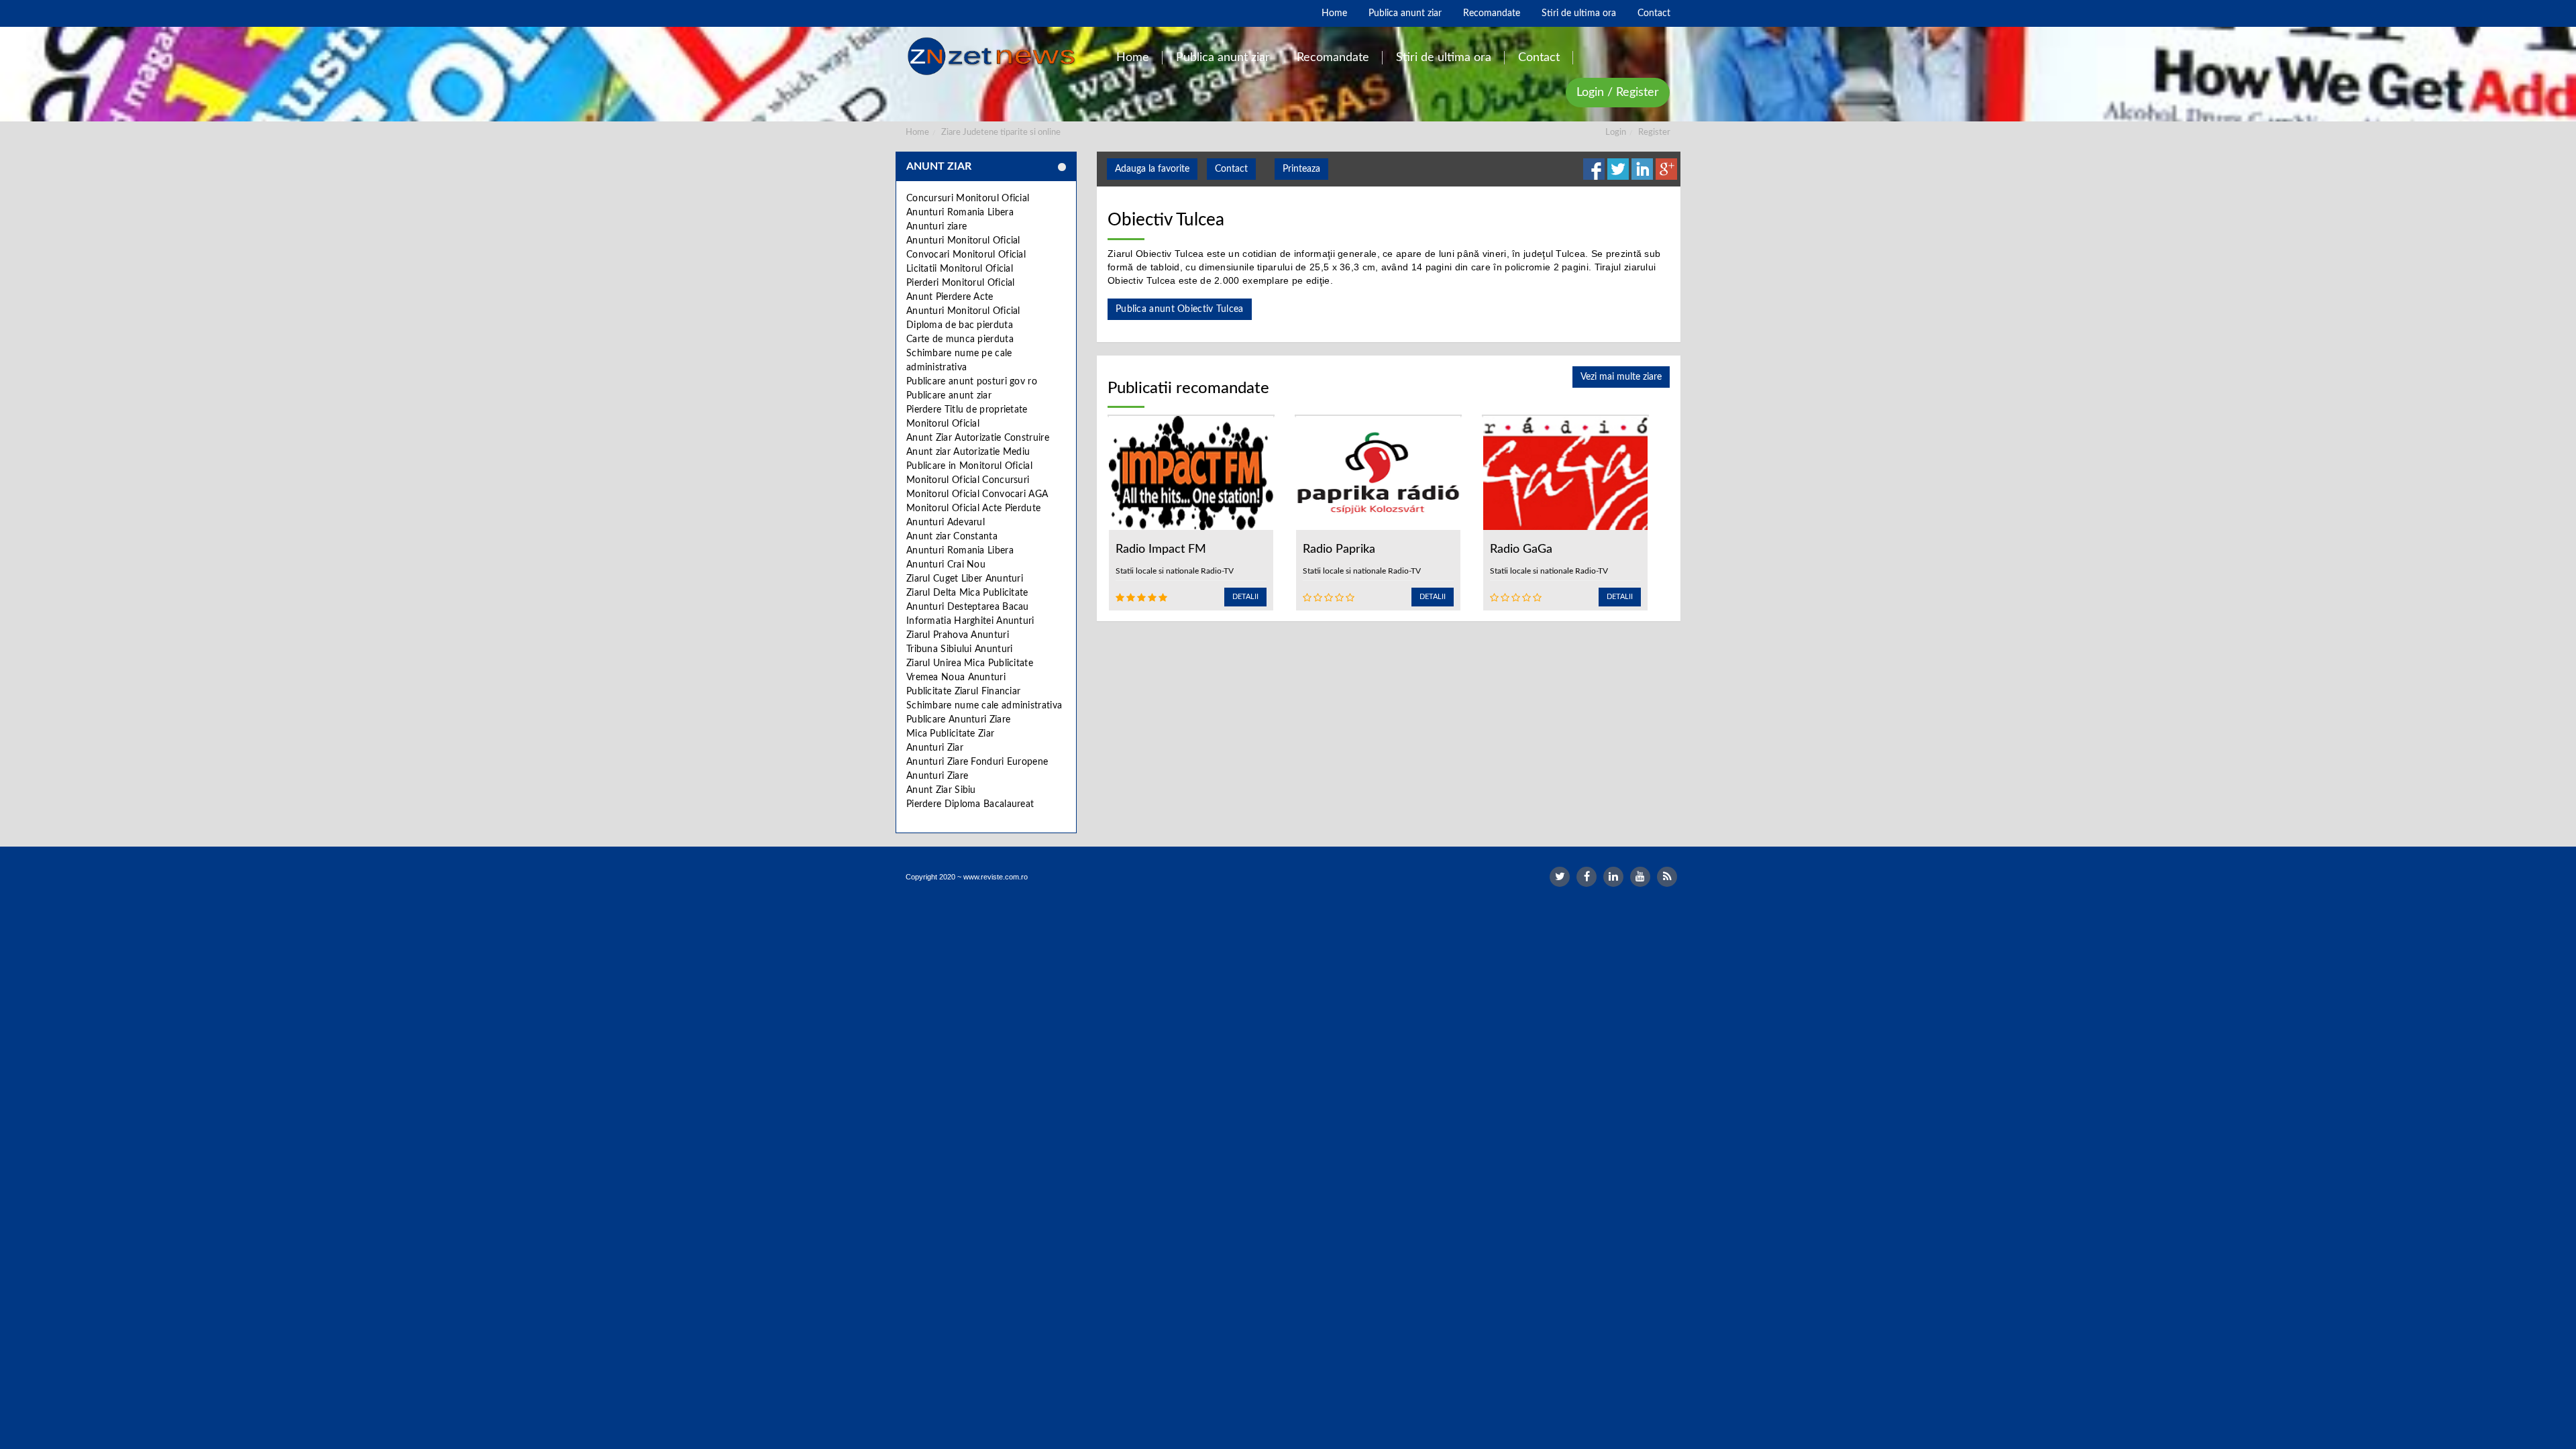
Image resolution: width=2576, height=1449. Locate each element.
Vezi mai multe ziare (1621, 377)
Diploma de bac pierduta (960, 325)
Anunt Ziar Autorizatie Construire (978, 438)
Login (1616, 132)
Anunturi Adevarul (946, 523)
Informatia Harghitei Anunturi (970, 621)
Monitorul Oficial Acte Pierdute (973, 508)
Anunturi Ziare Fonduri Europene (977, 762)
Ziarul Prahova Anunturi (958, 635)
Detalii (1245, 597)
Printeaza (1301, 169)
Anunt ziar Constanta (952, 537)
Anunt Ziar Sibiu (941, 790)
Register (1654, 132)
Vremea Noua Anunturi (956, 678)
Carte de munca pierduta (960, 339)
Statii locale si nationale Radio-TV (1175, 571)
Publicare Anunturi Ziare (958, 720)
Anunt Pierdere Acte (950, 297)
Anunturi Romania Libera (960, 213)
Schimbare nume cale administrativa (984, 706)
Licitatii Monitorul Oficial (960, 269)
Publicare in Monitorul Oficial (969, 466)
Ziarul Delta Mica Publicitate (967, 593)
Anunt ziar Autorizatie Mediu (968, 452)
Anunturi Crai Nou (946, 565)
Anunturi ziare (936, 227)
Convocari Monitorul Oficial (966, 255)
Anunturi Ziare (937, 776)
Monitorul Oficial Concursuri (968, 480)
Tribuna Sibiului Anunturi (960, 649)
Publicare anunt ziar (949, 396)
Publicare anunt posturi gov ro (972, 382)
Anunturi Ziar (935, 748)
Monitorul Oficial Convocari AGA (977, 494)
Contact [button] (1231, 169)
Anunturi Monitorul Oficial (963, 241)
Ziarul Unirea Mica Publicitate (970, 663)
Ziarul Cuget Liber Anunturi (965, 579)
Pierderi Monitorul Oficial (961, 283)
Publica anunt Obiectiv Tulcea (1180, 309)
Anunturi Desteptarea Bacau (968, 607)
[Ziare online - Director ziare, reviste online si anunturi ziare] (994, 56)
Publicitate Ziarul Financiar (963, 692)
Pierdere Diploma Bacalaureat (970, 804)
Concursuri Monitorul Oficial (968, 199)
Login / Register (1618, 93)
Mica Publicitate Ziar (950, 734)
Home (917, 132)
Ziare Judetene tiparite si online (1001, 132)
